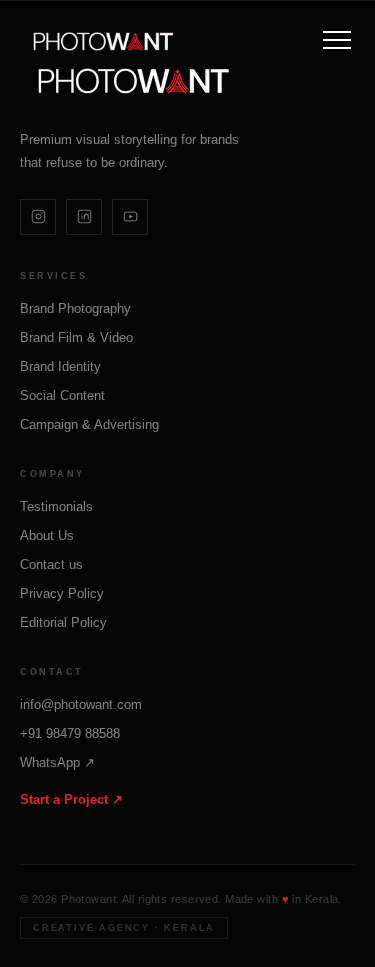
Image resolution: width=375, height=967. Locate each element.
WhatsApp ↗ (57, 762)
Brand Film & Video (76, 337)
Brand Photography (75, 308)
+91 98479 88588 (70, 733)
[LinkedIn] (84, 217)
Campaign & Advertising (89, 424)
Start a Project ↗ (71, 799)
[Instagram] (38, 217)
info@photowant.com (81, 704)
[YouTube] (130, 217)
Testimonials (56, 506)
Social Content (62, 395)
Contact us (51, 564)
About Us (47, 535)
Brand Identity (60, 366)
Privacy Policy (62, 593)
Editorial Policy (63, 622)
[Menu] (337, 40)
